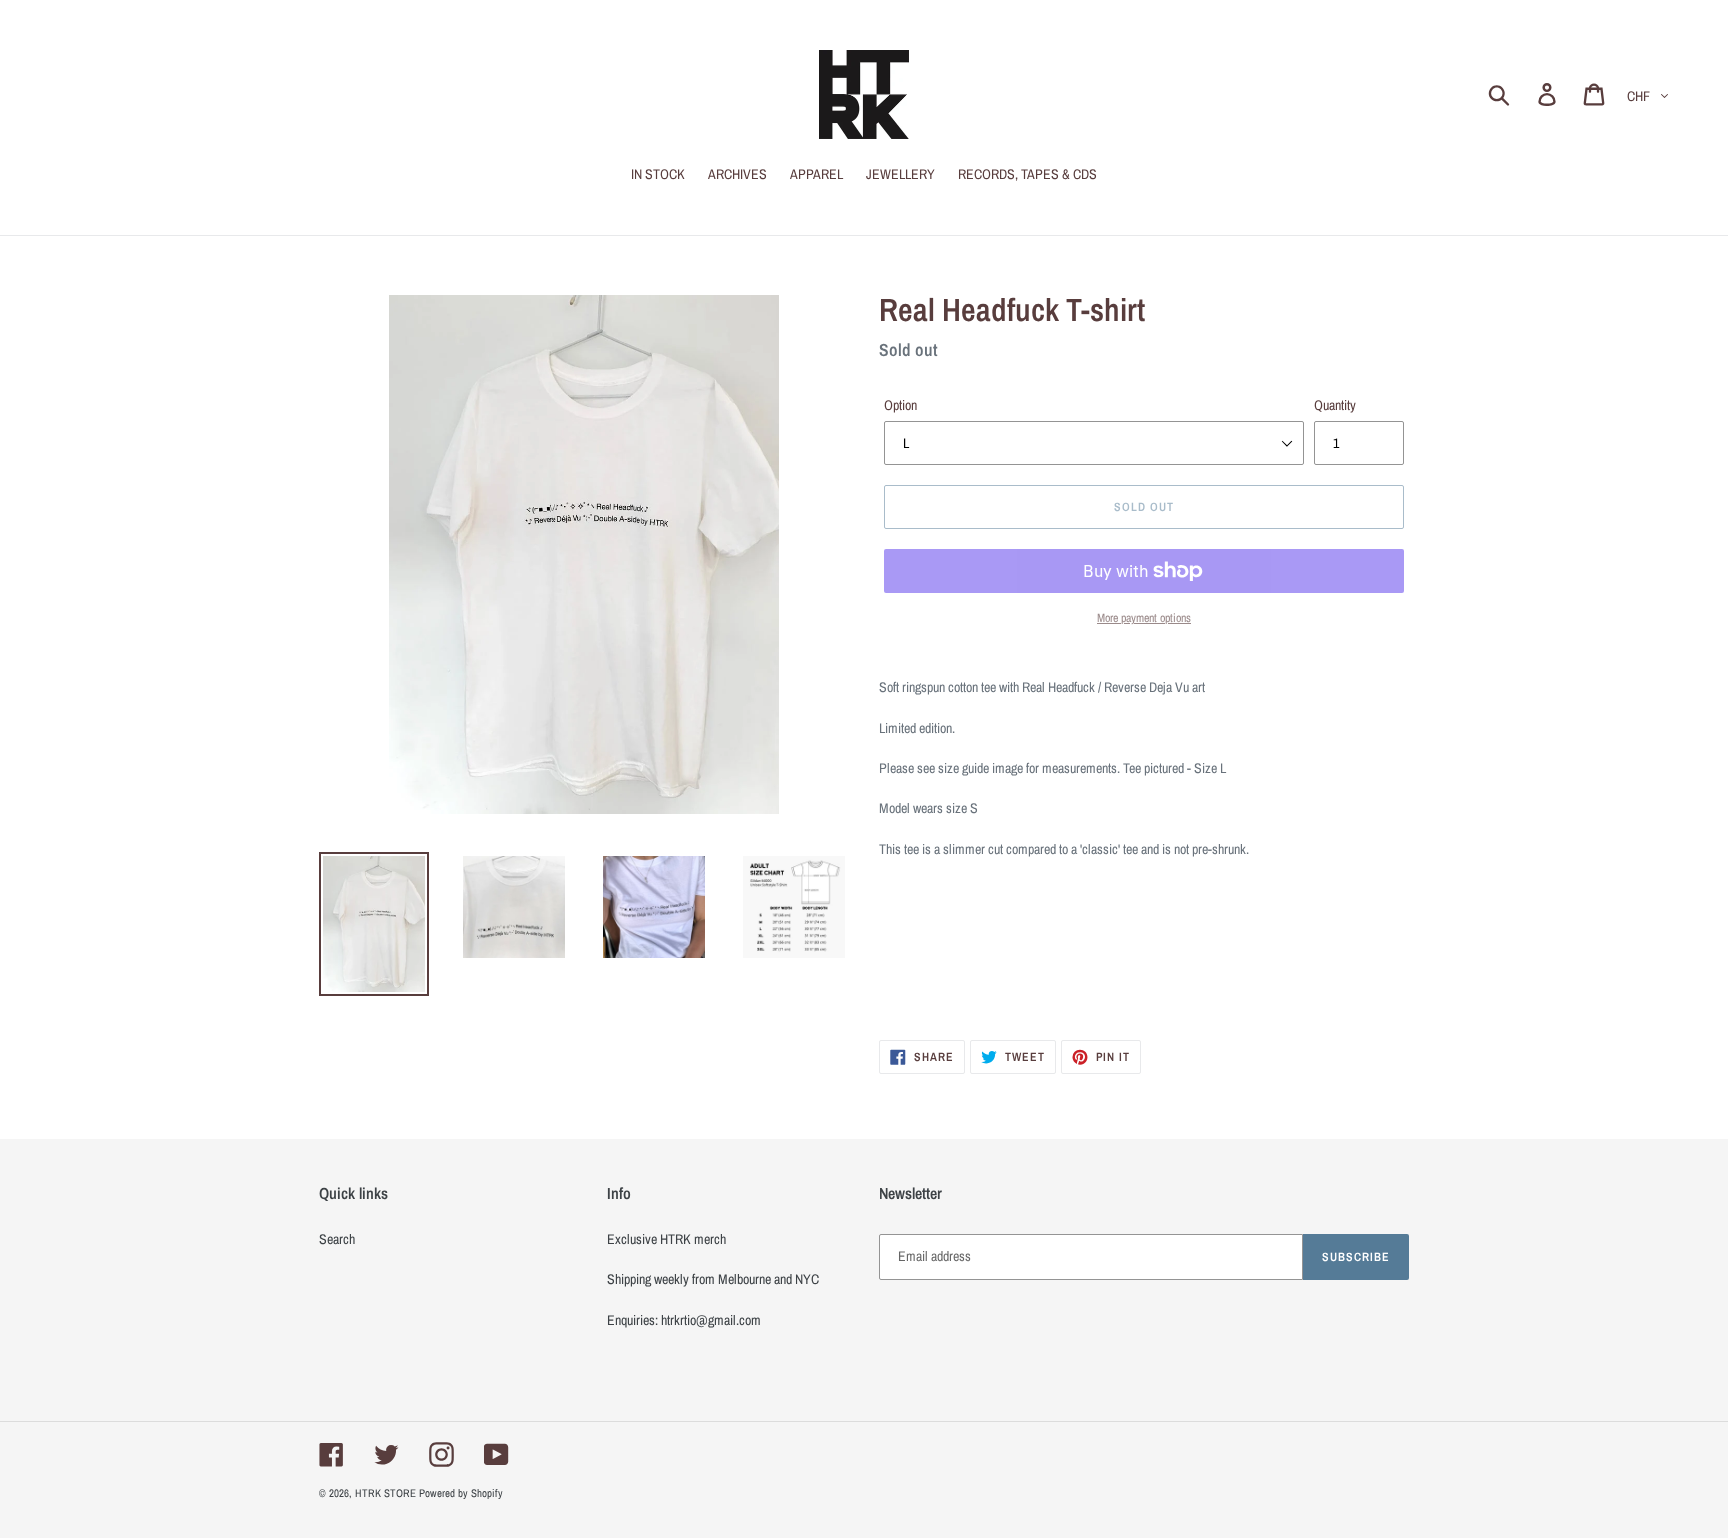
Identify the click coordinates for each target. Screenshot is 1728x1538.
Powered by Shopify (461, 1493)
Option (900, 405)
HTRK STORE (385, 1493)
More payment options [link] (1144, 618)
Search (337, 1239)
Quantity (1335, 405)
